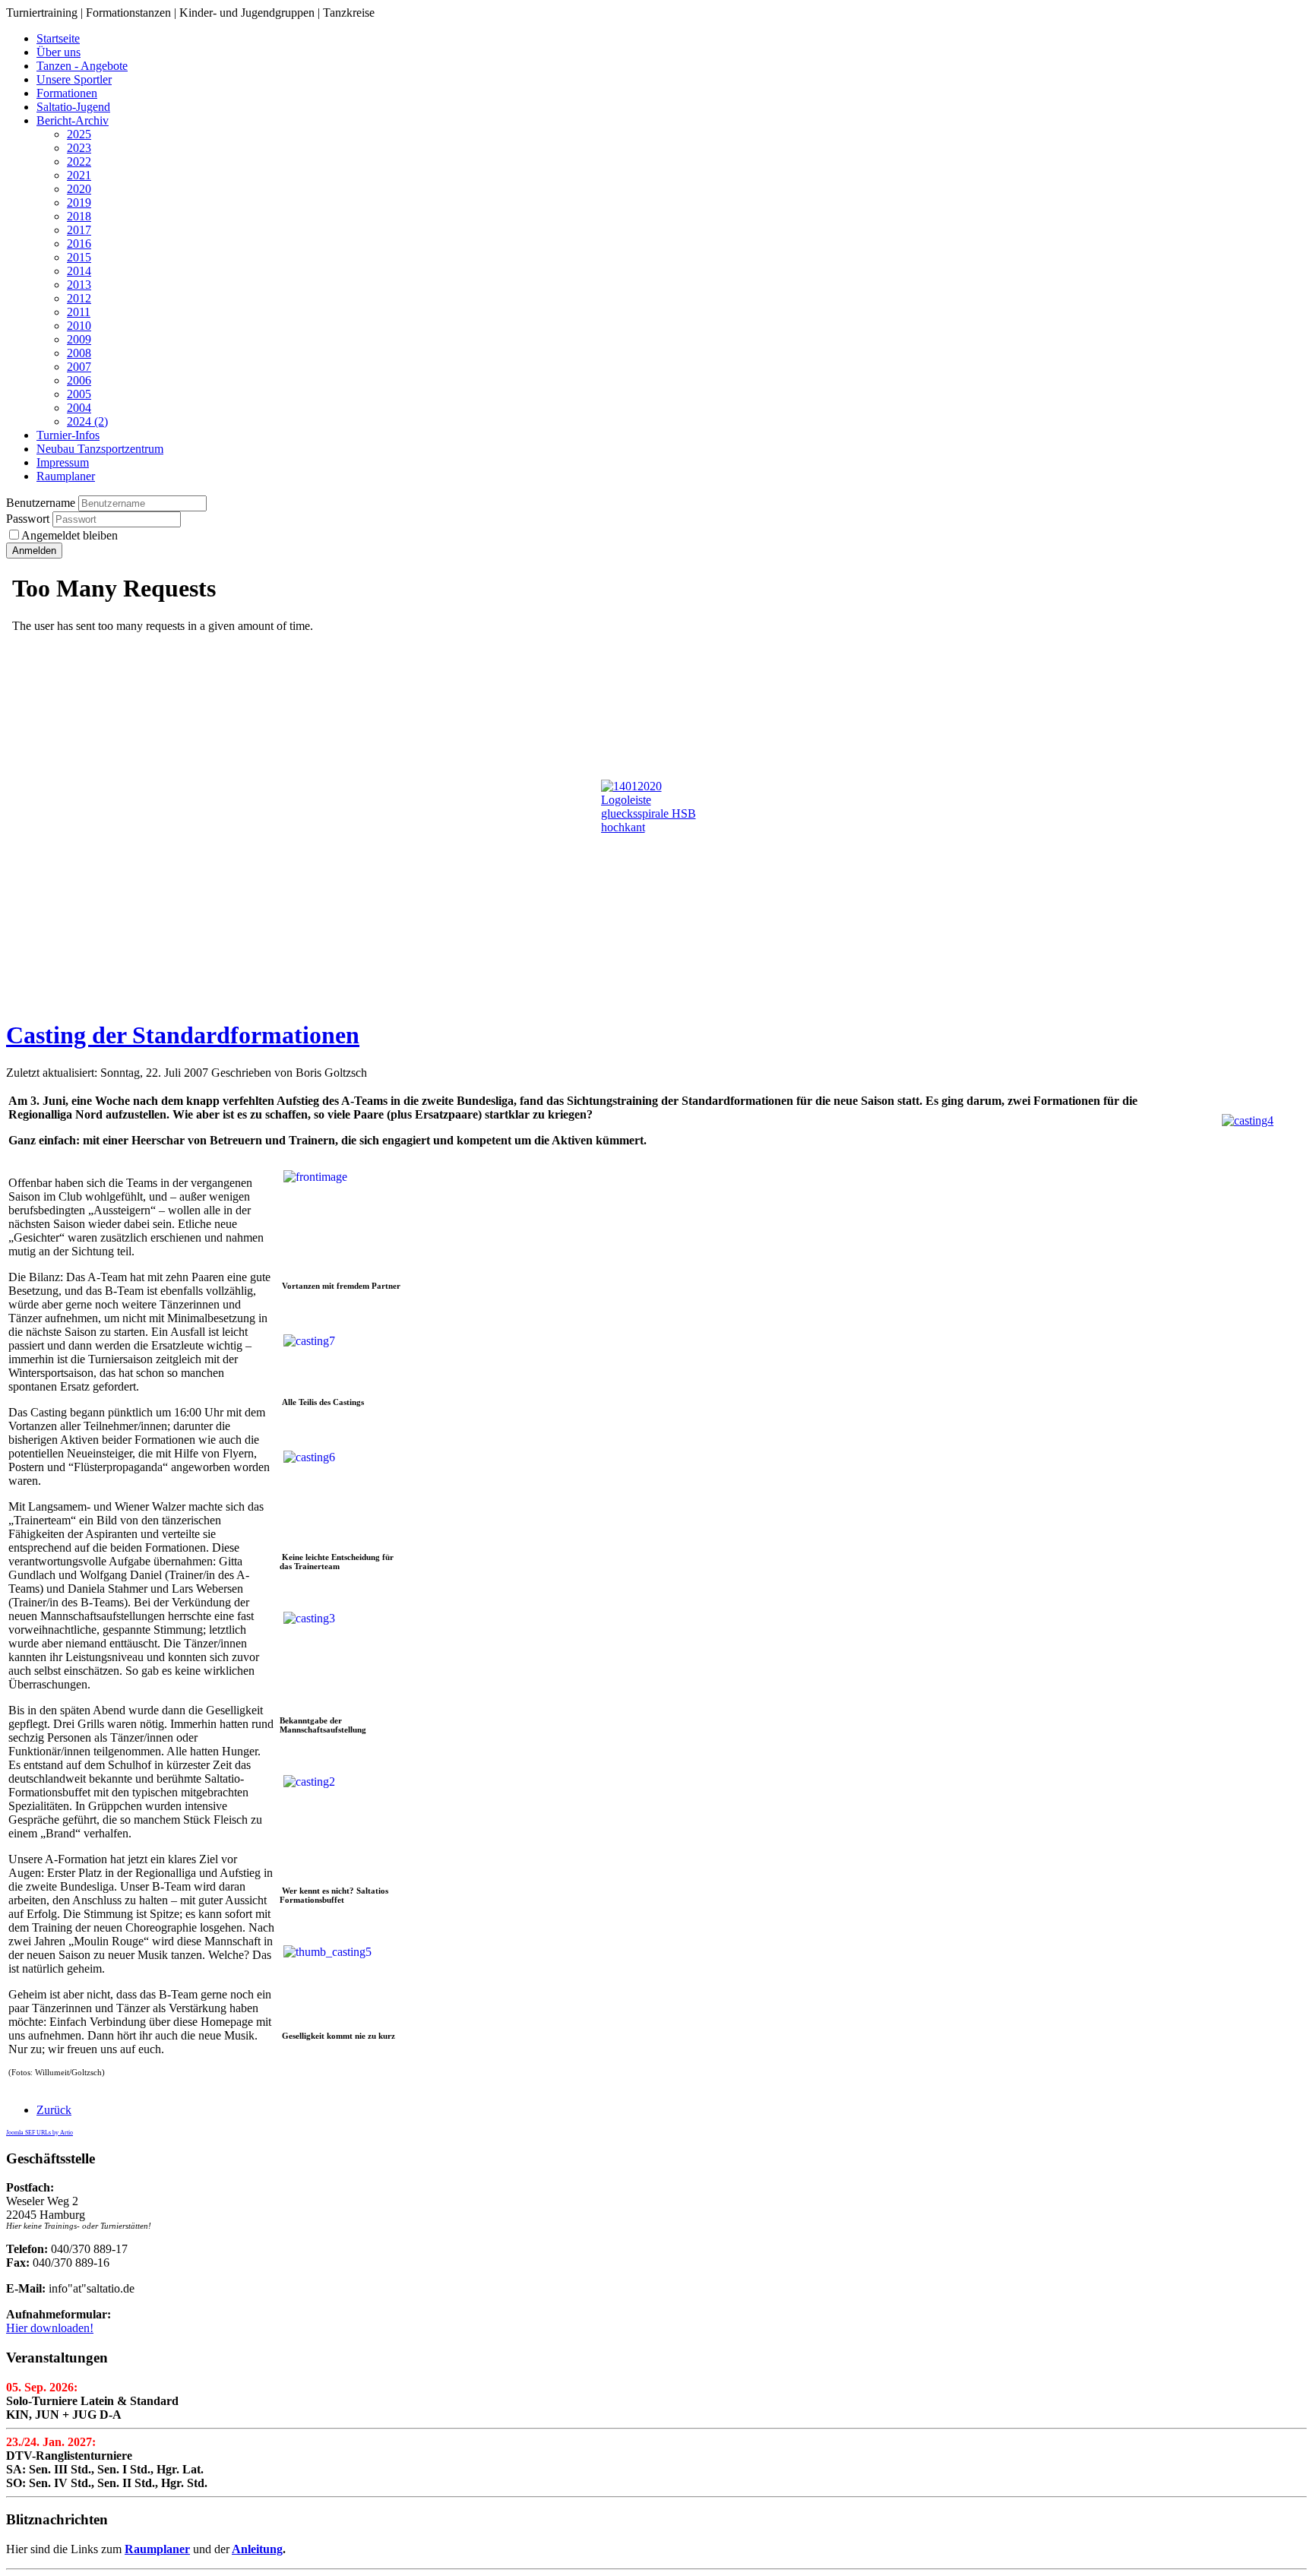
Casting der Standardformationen (183, 1035)
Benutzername (41, 503)
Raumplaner (157, 2549)
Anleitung (257, 2549)
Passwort (29, 519)
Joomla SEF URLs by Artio (40, 2133)
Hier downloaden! (50, 2328)
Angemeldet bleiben (70, 535)
